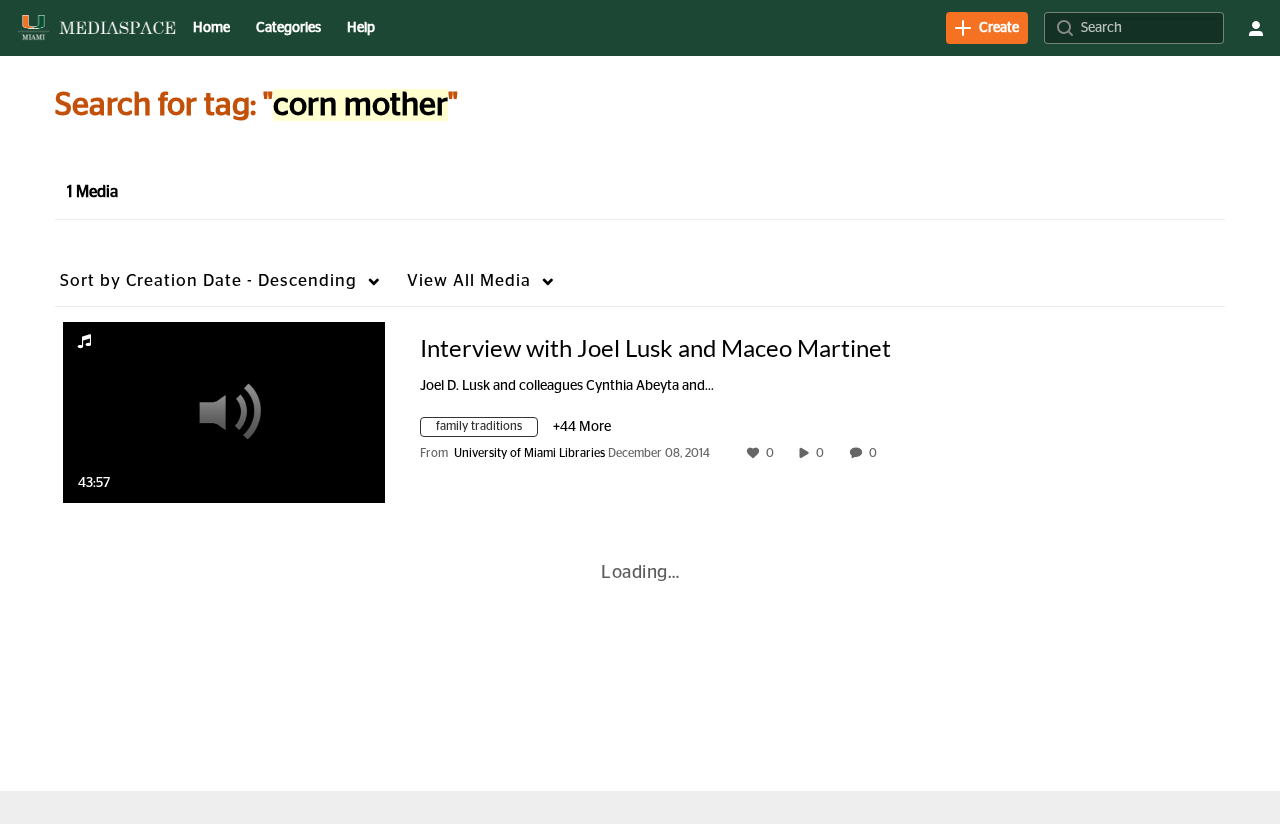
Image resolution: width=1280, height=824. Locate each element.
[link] (987, 28)
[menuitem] (211, 28)
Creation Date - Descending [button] (208, 280)
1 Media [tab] (92, 192)
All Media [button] (469, 280)
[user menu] (1256, 28)
